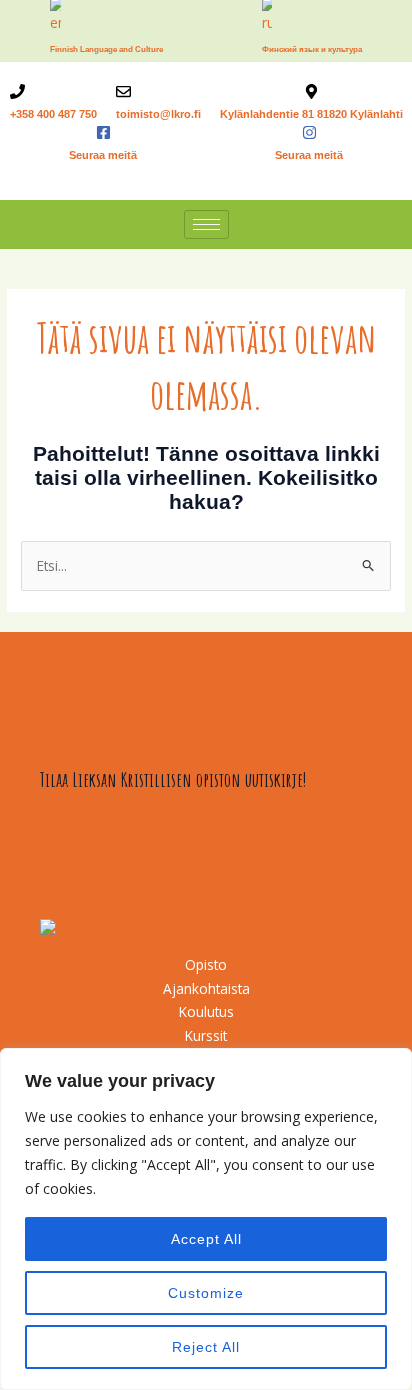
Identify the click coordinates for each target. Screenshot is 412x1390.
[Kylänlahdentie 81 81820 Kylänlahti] (311, 91)
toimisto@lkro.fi (158, 114)
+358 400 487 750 (53, 114)
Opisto (206, 964)
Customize (206, 1293)
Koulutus (206, 1011)
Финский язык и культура (312, 49)
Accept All (206, 1239)
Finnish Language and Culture (106, 49)
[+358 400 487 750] (17, 91)
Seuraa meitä (103, 155)
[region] (206, 1219)
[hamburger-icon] (206, 224)
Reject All (206, 1347)
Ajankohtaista (206, 988)
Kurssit (206, 1035)
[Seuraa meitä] (103, 132)
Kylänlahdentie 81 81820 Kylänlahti (311, 114)
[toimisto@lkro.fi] (123, 91)
